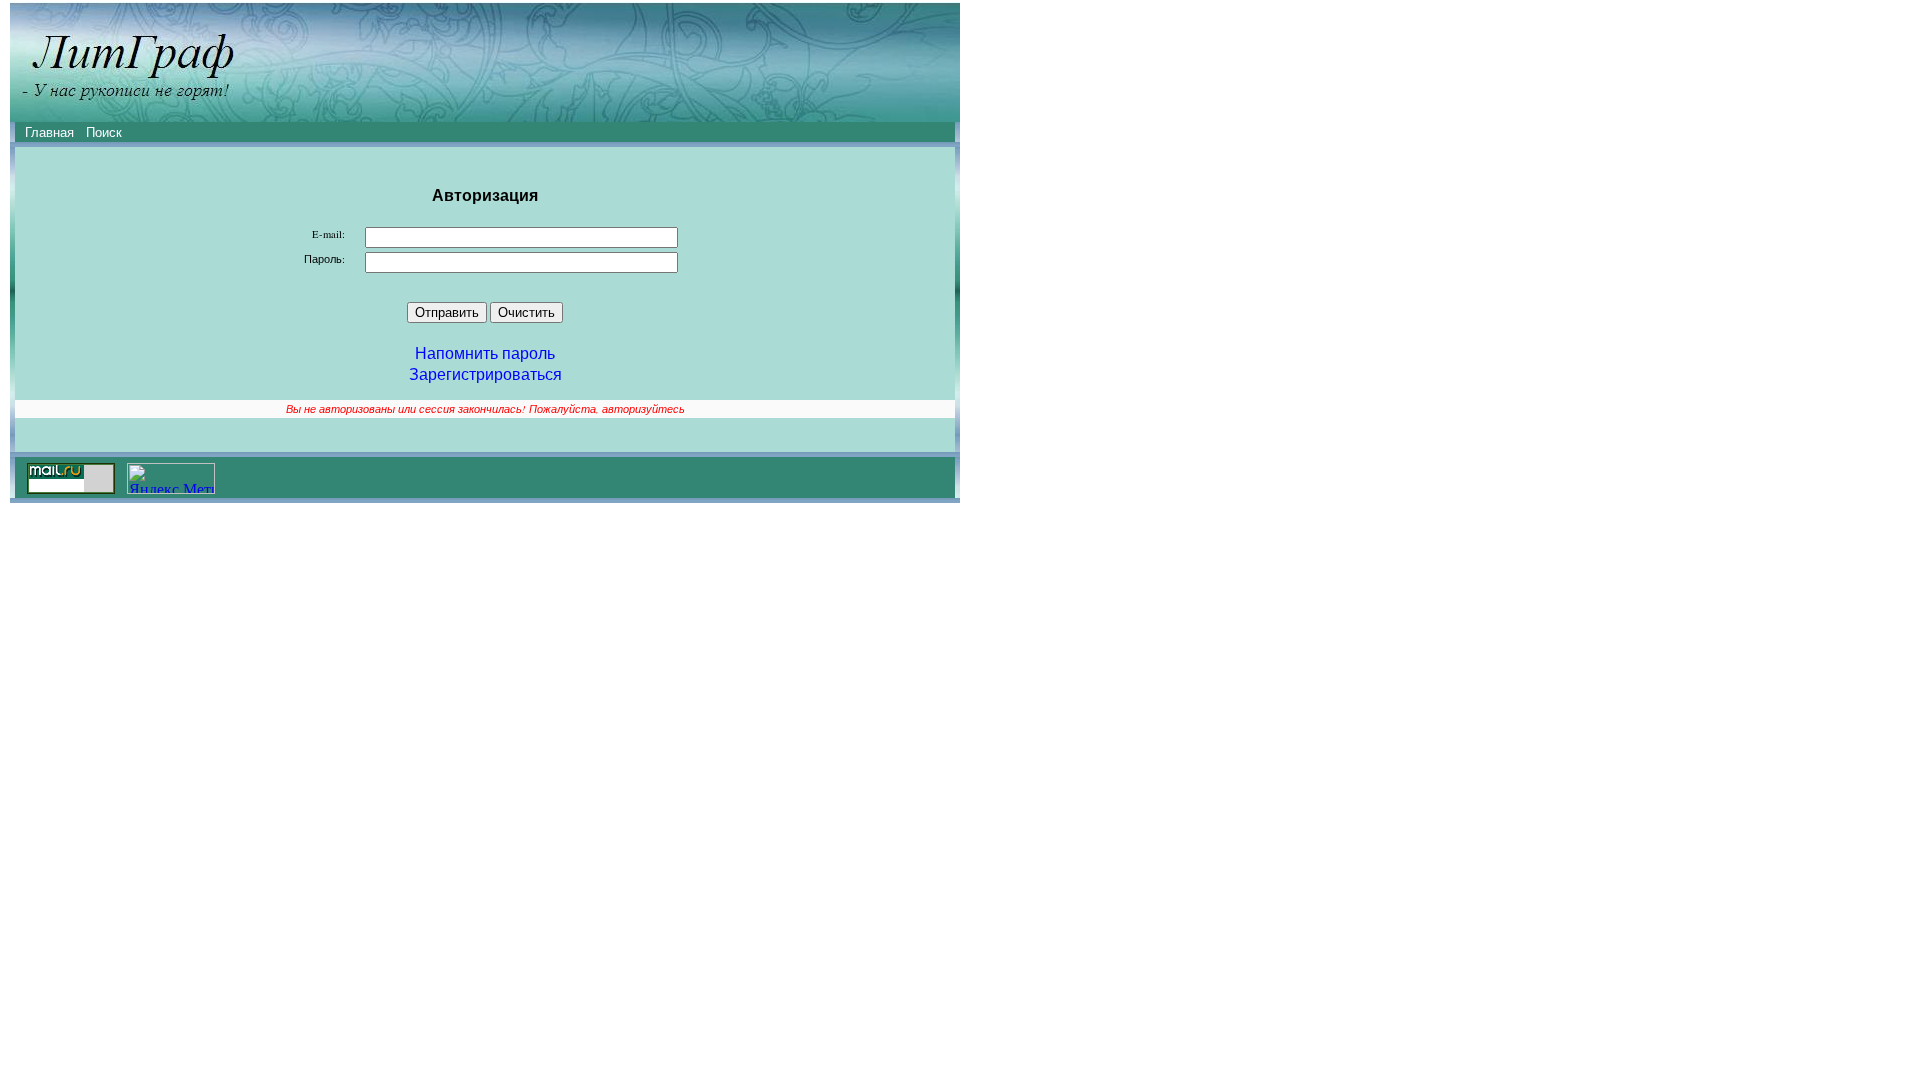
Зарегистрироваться (485, 373)
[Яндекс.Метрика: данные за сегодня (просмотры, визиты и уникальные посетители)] (171, 478)
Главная (49, 132)
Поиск (104, 132)
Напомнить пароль (485, 352)
